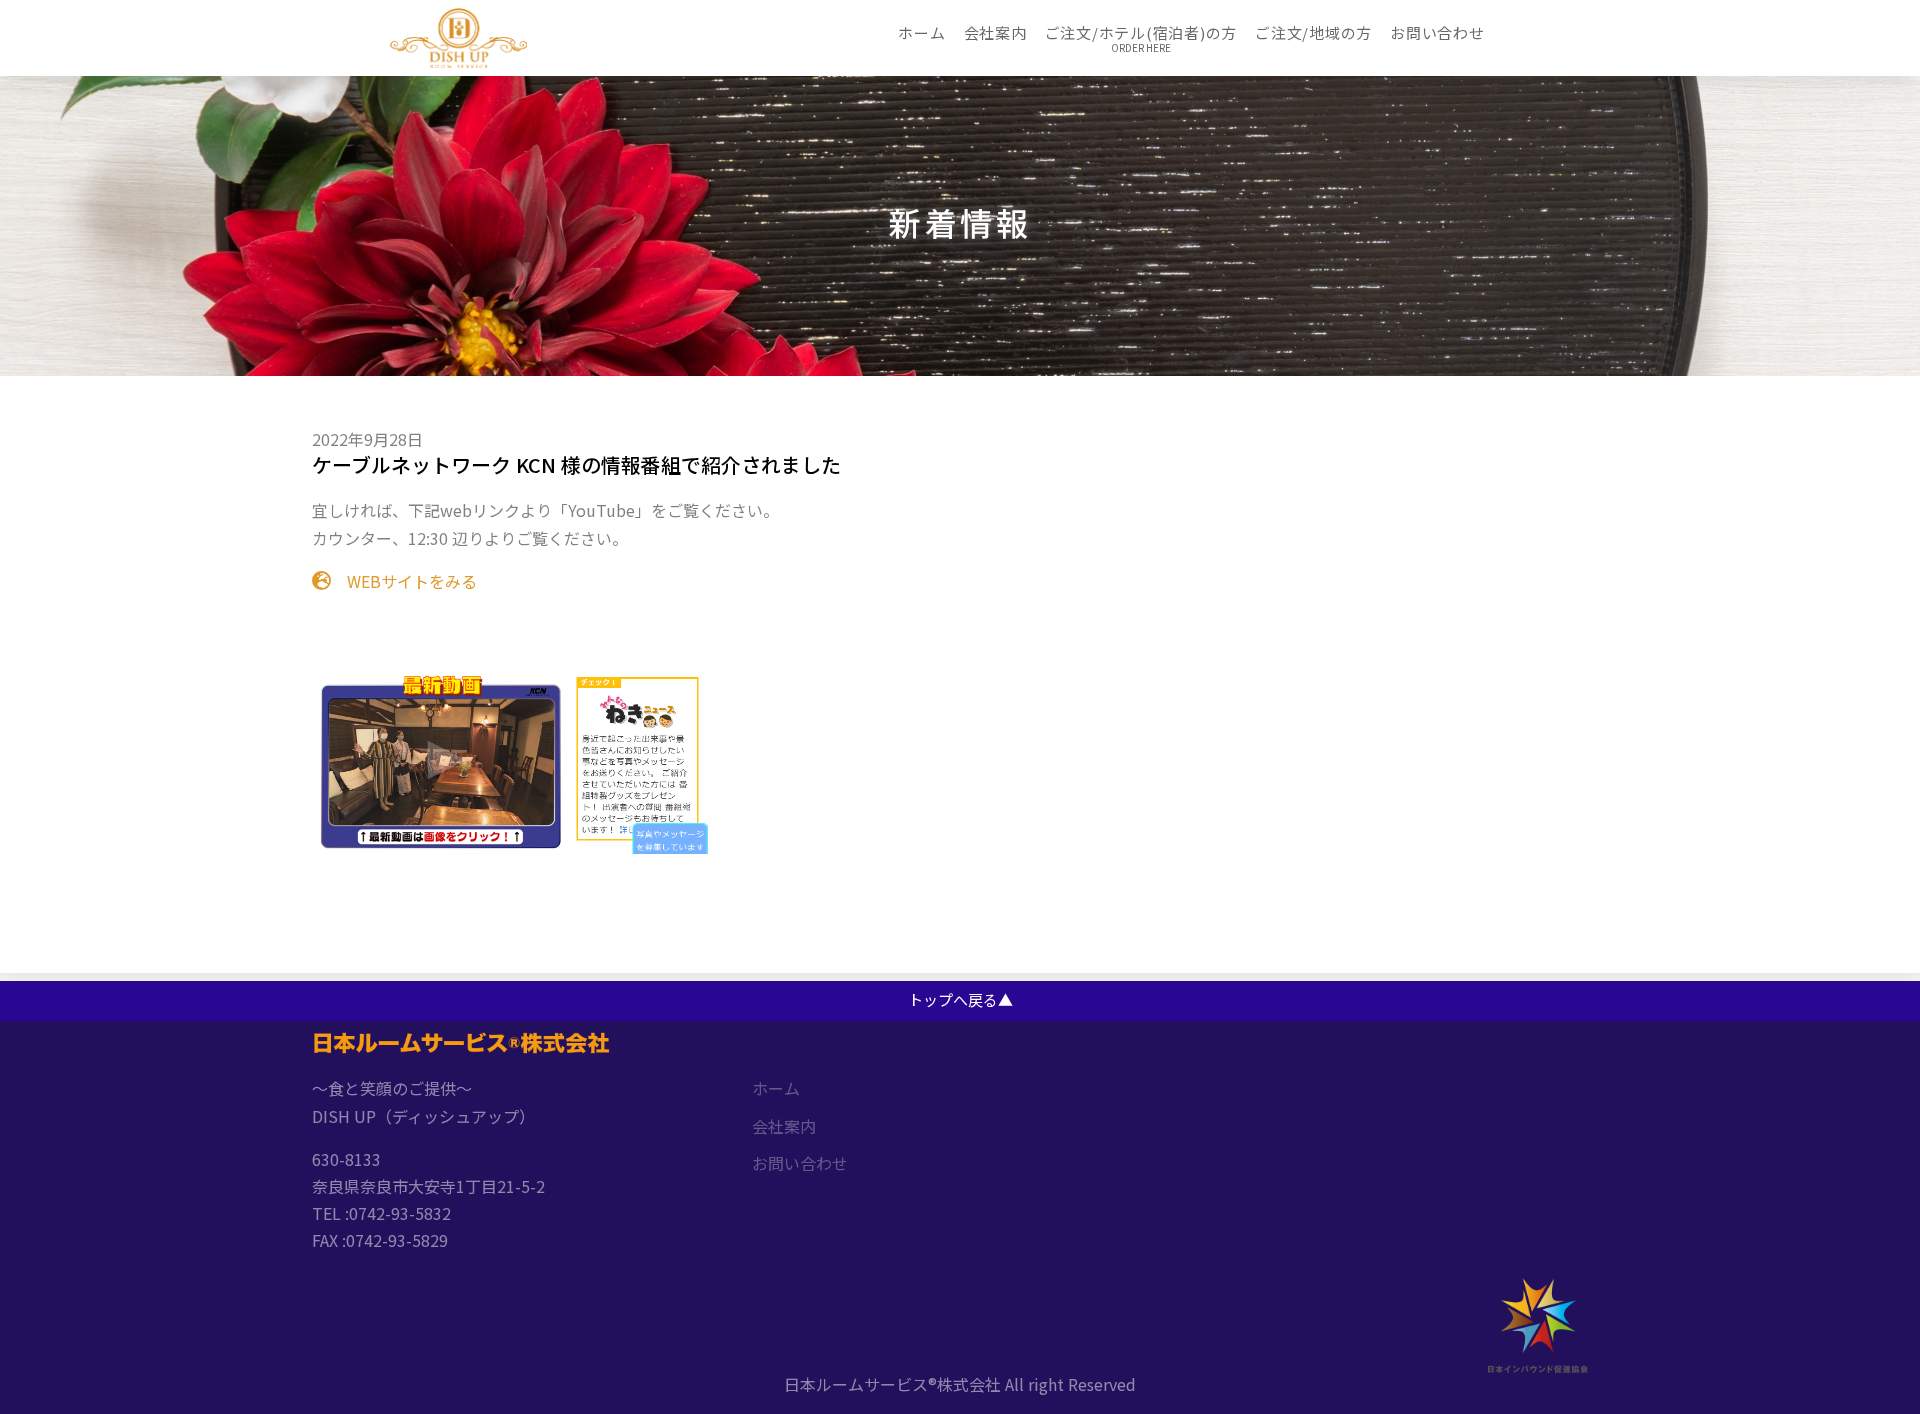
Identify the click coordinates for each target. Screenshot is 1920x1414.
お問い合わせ (1437, 32)
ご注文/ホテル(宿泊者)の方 (1141, 32)
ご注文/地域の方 (1313, 32)
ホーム (921, 32)
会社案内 (995, 32)
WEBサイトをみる (404, 581)
